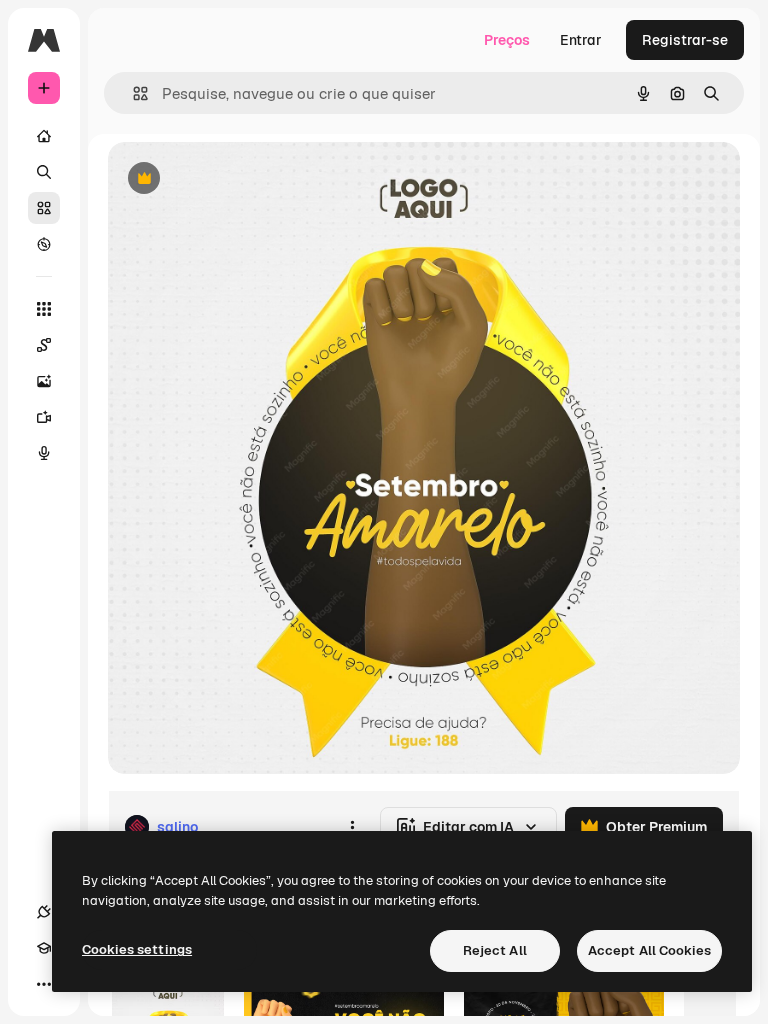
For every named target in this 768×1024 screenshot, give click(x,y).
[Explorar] (44, 244)
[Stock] (44, 208)
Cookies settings (137, 949)
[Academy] (44, 948)
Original (236, 179)
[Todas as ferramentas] (44, 309)
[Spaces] (44, 345)
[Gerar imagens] (44, 381)
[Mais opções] (352, 827)
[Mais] (44, 984)
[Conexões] (44, 912)
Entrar (581, 40)
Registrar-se (685, 40)
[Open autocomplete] (132, 93)
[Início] (44, 136)
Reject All (495, 950)
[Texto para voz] (44, 453)
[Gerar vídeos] (44, 417)
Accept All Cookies (649, 950)
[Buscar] (44, 172)
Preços (507, 40)
